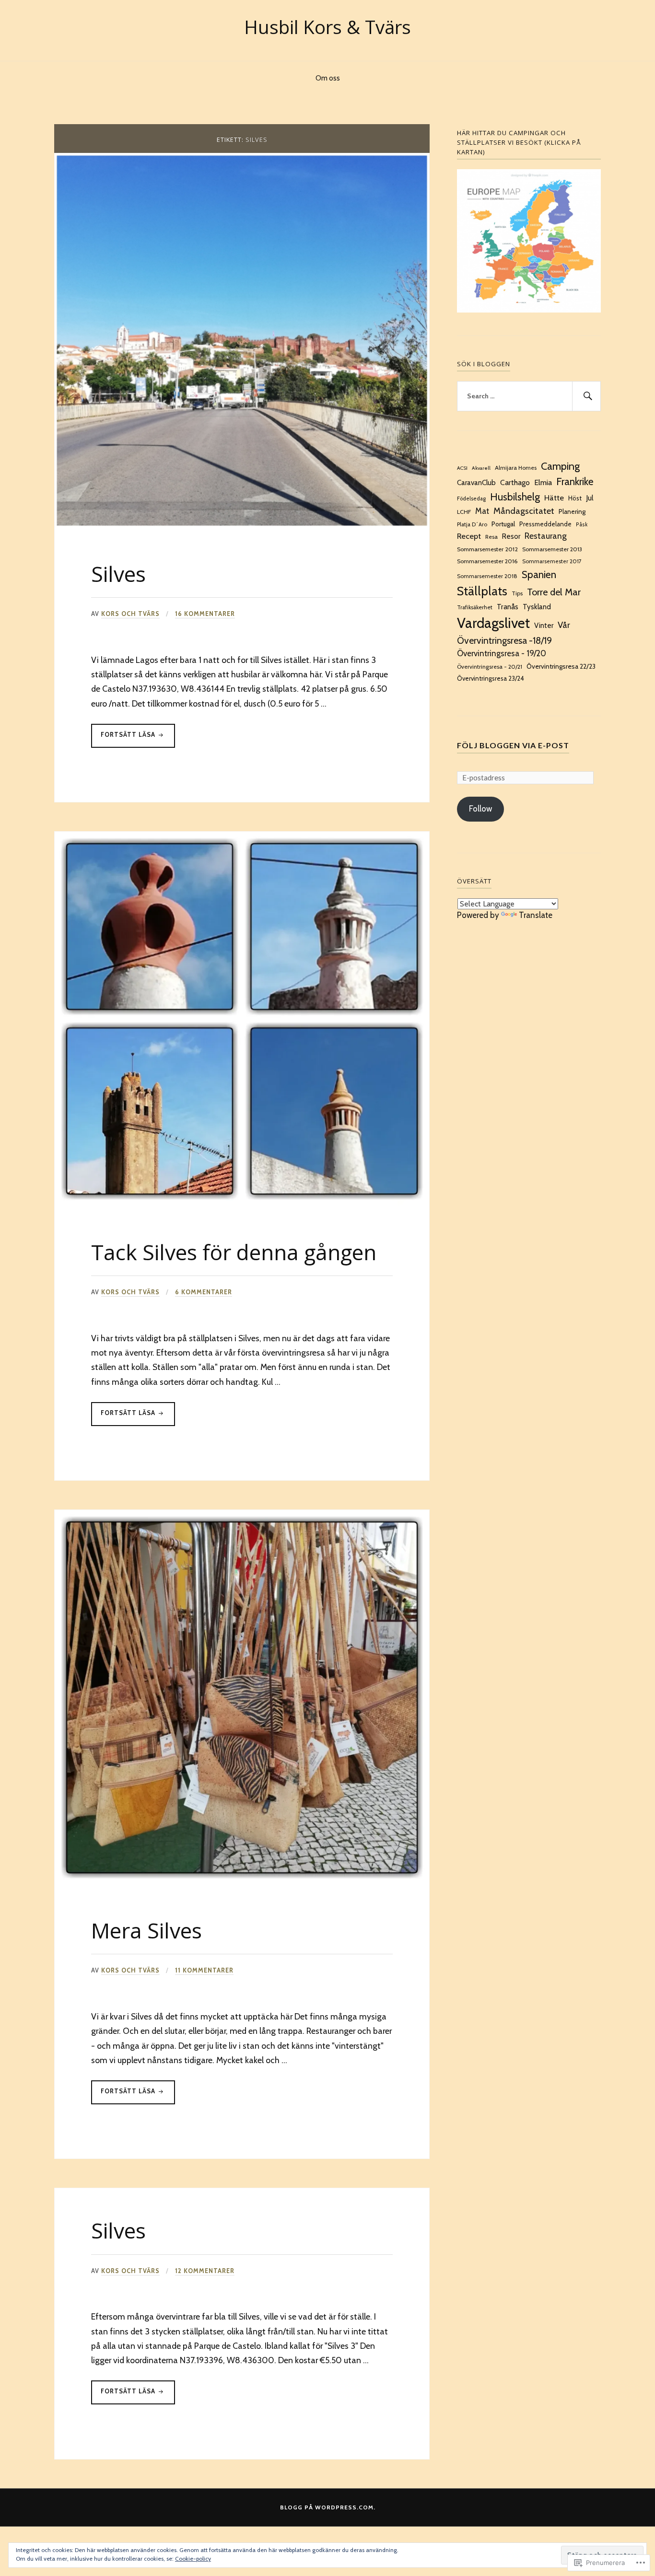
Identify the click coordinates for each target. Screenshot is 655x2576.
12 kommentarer (205, 2271)
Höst (575, 498)
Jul (590, 498)
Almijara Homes (516, 468)
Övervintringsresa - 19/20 (502, 653)
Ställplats (482, 591)
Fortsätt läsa (124, 734)
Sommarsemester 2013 (552, 549)
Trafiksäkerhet (475, 607)
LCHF (464, 512)
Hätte (554, 498)
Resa (491, 537)
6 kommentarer (204, 1292)
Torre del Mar (554, 592)
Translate (536, 915)
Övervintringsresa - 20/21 (490, 667)
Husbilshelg (515, 497)
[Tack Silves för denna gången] (242, 1203)
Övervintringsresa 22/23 (561, 666)
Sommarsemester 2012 (487, 549)
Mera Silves (146, 1930)
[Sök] (586, 396)
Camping (560, 466)
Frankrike (575, 482)
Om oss (328, 78)
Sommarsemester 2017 (552, 561)
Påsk (582, 524)
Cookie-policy (193, 2559)
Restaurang (546, 536)
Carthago (515, 482)
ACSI (462, 468)
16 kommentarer (205, 614)
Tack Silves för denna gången (234, 1252)
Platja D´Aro (472, 524)
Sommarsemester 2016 (487, 561)
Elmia (543, 482)
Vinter (544, 626)
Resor (511, 536)
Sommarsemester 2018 (487, 576)
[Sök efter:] (529, 396)
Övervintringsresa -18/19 (504, 640)
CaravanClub (476, 483)
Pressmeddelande (545, 524)
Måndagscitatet (524, 511)
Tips (517, 593)
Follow (480, 809)
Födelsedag (471, 499)
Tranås (508, 607)
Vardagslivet (493, 623)
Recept (469, 536)
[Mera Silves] (242, 1882)
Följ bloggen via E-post (513, 745)
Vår (564, 625)
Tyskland (537, 607)
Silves (118, 574)
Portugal (503, 524)
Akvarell (481, 468)
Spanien (539, 574)
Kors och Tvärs (130, 614)
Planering (572, 511)
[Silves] (242, 525)
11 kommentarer (204, 1970)
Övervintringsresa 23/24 (491, 678)
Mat (482, 511)
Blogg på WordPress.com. (328, 2507)
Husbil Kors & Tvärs (327, 27)
